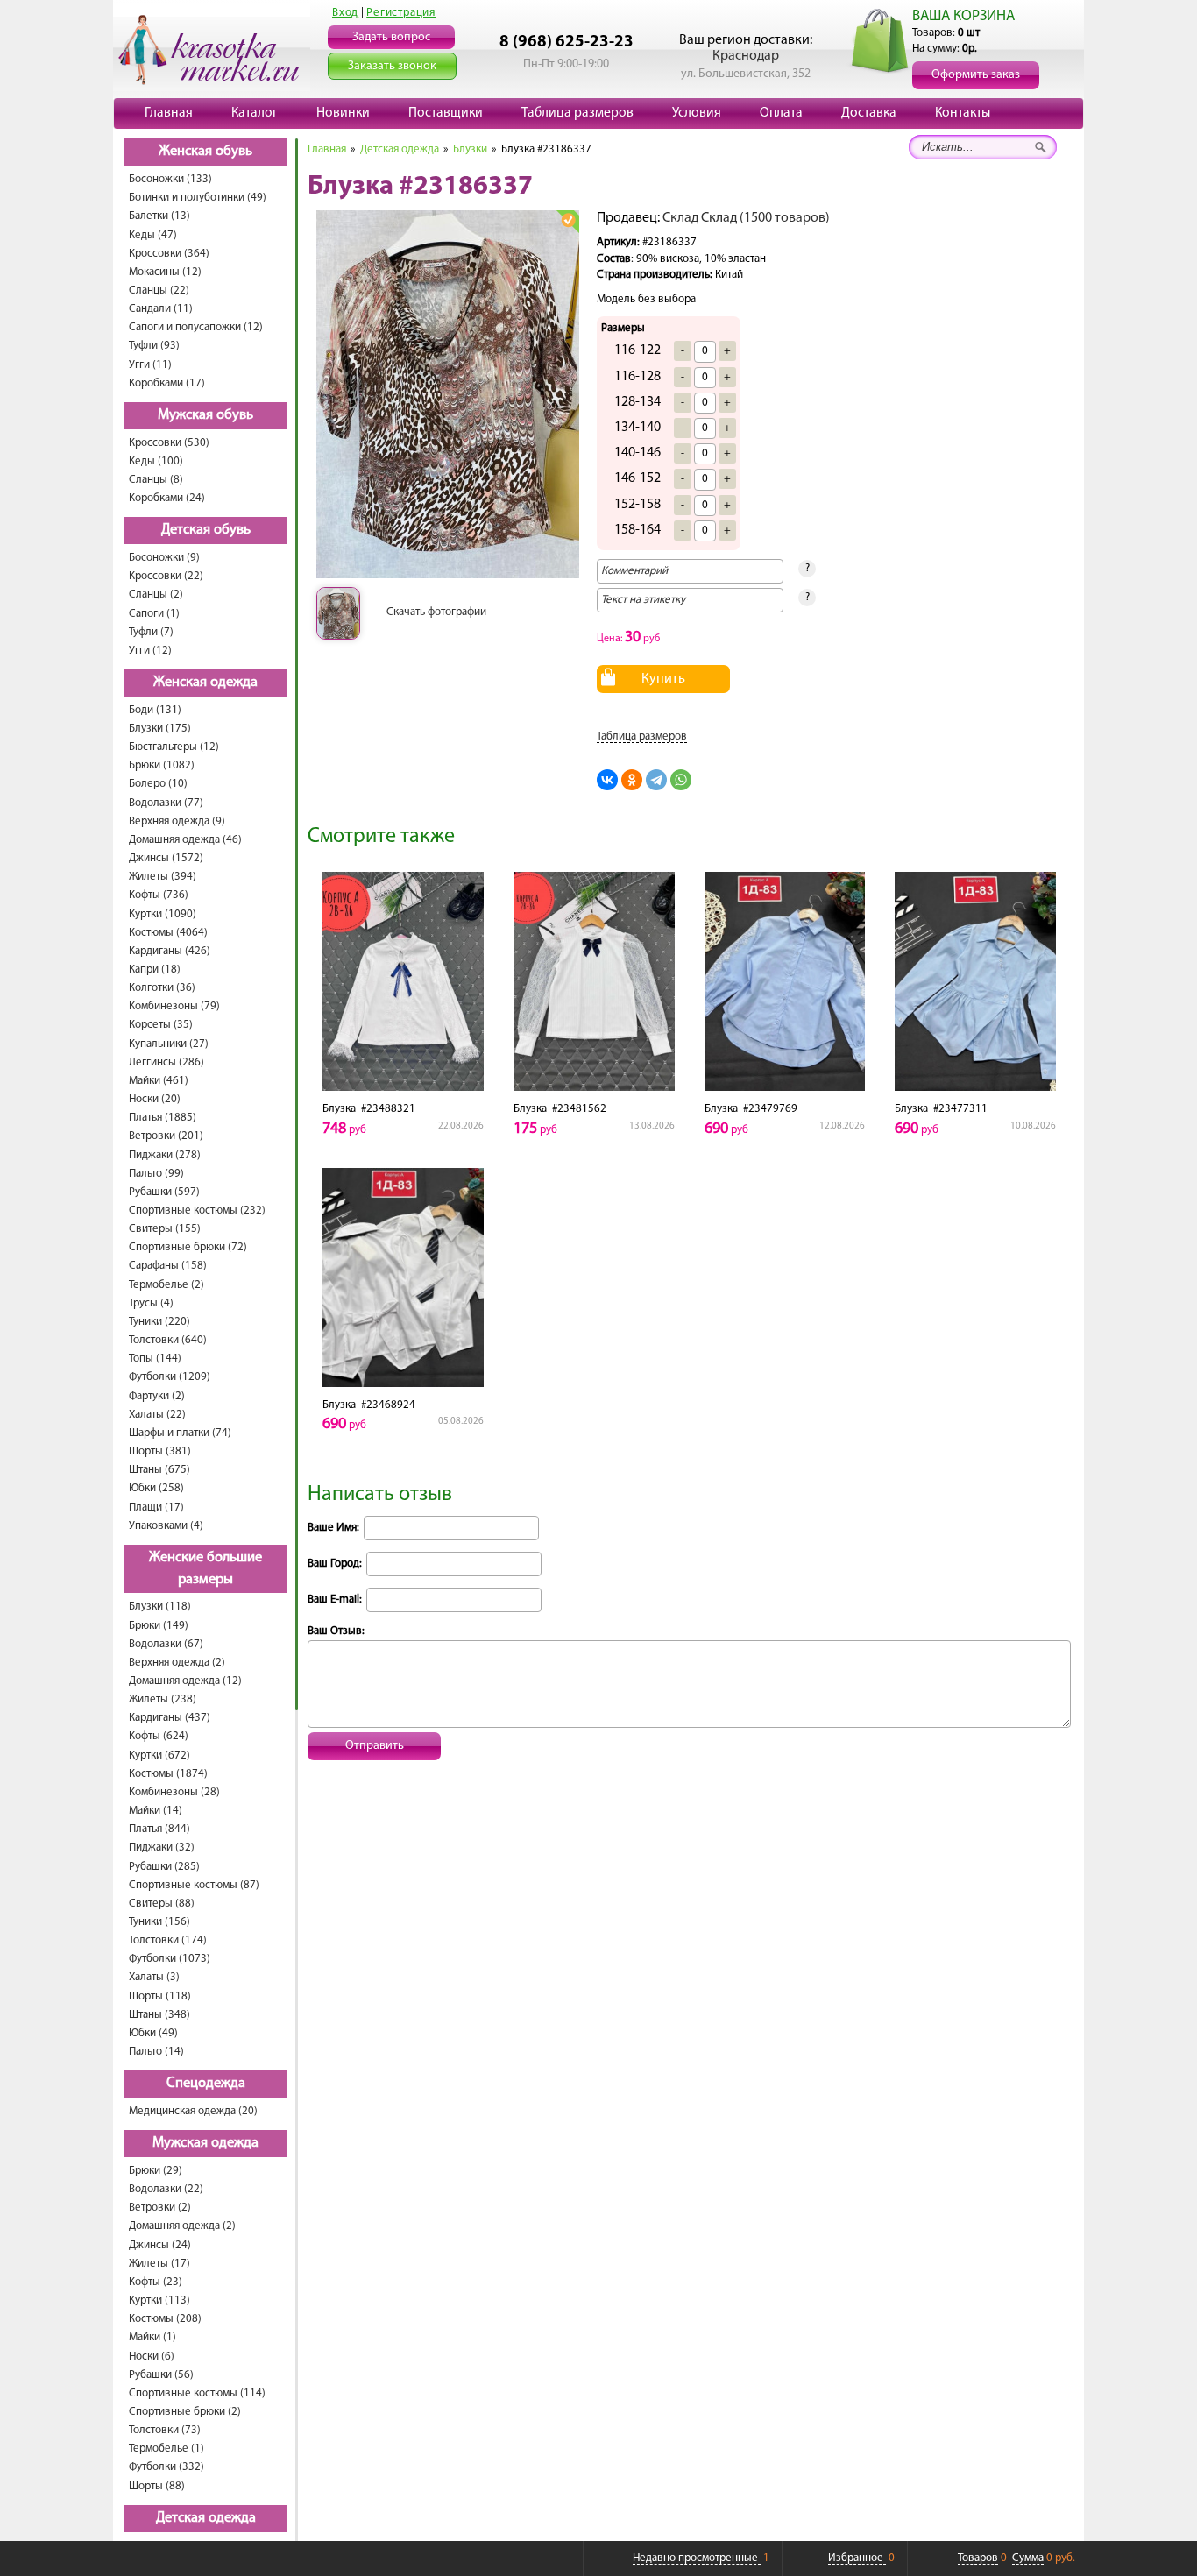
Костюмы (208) (165, 2319)
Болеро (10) (158, 784)
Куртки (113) (159, 2300)
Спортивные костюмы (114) (197, 2393)
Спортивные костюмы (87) (194, 1885)
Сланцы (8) (156, 480)
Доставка (869, 113)
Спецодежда (206, 2084)
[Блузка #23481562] (594, 981)
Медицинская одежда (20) (193, 2111)
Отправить (375, 1746)
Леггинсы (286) (166, 1062)
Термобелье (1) (166, 2449)
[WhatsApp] (681, 780)
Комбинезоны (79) (174, 1006)
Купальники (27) (169, 1044)
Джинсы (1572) (166, 858)
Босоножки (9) (164, 558)
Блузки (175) (160, 729)
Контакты (963, 113)
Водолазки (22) (166, 2189)
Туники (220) (159, 1322)
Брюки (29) (156, 2171)
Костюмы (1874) (168, 1774)
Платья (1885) (163, 1118)
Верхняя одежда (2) (177, 1663)
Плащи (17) (156, 1507)
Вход (345, 13)
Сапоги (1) (154, 614)
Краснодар (746, 56)
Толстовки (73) (165, 2430)
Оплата (781, 113)
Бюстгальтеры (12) (174, 747)
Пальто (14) (156, 2052)
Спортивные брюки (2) (185, 2412)
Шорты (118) (160, 1996)
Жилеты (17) (159, 2264)
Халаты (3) (154, 1977)
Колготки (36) (162, 988)
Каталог (255, 113)
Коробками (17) (167, 383)
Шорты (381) (160, 1451)
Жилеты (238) (163, 1699)
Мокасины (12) (165, 272)
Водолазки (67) (166, 1644)
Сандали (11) (161, 309)
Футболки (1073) (170, 1959)
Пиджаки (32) (162, 1847)
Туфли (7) (151, 632)
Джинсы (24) (160, 2245)
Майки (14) (156, 1811)
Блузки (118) (160, 1606)
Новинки (343, 113)
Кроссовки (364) (169, 254)
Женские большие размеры (205, 1569)
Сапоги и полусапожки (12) (196, 327)
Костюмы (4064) (168, 933)
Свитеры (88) (162, 1904)
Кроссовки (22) (166, 576)
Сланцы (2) (156, 594)
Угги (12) (150, 651)
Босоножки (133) (170, 179)
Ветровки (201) (166, 1136)
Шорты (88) (157, 2486)
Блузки (470, 149)
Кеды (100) (156, 461)
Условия (697, 113)
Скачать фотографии (436, 612)
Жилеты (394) (163, 877)
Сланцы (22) (159, 290)
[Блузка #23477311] (975, 981)
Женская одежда (205, 683)
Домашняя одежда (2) (182, 2226)
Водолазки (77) (166, 803)
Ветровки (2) (160, 2208)
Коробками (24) (167, 498)
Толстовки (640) (168, 1340)
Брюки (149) (159, 1626)
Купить (663, 679)
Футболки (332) (166, 2467)
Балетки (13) (159, 216)
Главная (169, 113)
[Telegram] (656, 780)
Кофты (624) (159, 1736)
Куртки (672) (159, 1755)
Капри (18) (155, 970)
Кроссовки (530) (169, 443)
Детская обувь (206, 530)
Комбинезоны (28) (174, 1792)
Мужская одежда (205, 2143)
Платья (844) (159, 1829)
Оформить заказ (976, 75)
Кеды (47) (153, 235)
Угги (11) (150, 365)
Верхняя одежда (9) (177, 821)
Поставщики (446, 113)
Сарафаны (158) (168, 1266)
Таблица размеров (577, 113)
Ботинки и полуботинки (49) (198, 198)
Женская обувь (205, 152)
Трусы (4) (151, 1303)
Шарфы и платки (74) (180, 1433)
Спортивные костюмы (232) (197, 1210)
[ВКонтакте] (607, 780)
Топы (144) (155, 1359)
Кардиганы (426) (170, 951)
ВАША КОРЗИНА (963, 16)
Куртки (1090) (163, 914)
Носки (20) (155, 1099)
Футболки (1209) (170, 1377)
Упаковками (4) (166, 1526)
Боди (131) (155, 710)
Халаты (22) (157, 1415)
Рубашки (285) (164, 1867)
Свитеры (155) (165, 1229)
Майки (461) (159, 1081)
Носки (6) (152, 2357)
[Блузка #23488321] (403, 981)
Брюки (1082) (162, 765)
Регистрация (401, 13)
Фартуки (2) (157, 1396)
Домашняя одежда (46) (185, 840)
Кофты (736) (159, 895)
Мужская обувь (205, 415)
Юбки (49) (153, 2033)
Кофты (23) (156, 2282)
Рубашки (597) (164, 1192)
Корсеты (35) (161, 1025)
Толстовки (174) (168, 1940)
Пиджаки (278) (165, 1155)
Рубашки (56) (161, 2375)
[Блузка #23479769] (785, 981)
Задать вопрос (391, 37)
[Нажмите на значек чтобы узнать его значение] (568, 221)
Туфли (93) (154, 346)
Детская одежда (206, 2518)
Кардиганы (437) (170, 1718)
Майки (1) (152, 2337)
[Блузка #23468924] (403, 1277)
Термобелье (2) (166, 1285)
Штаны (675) (159, 1470)
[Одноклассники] (632, 780)
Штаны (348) (159, 2015)
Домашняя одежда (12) (185, 1681)
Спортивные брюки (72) (188, 1247)
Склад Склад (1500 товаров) (746, 218)
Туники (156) (159, 1922)
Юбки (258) (156, 1488)
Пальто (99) (156, 1174)
